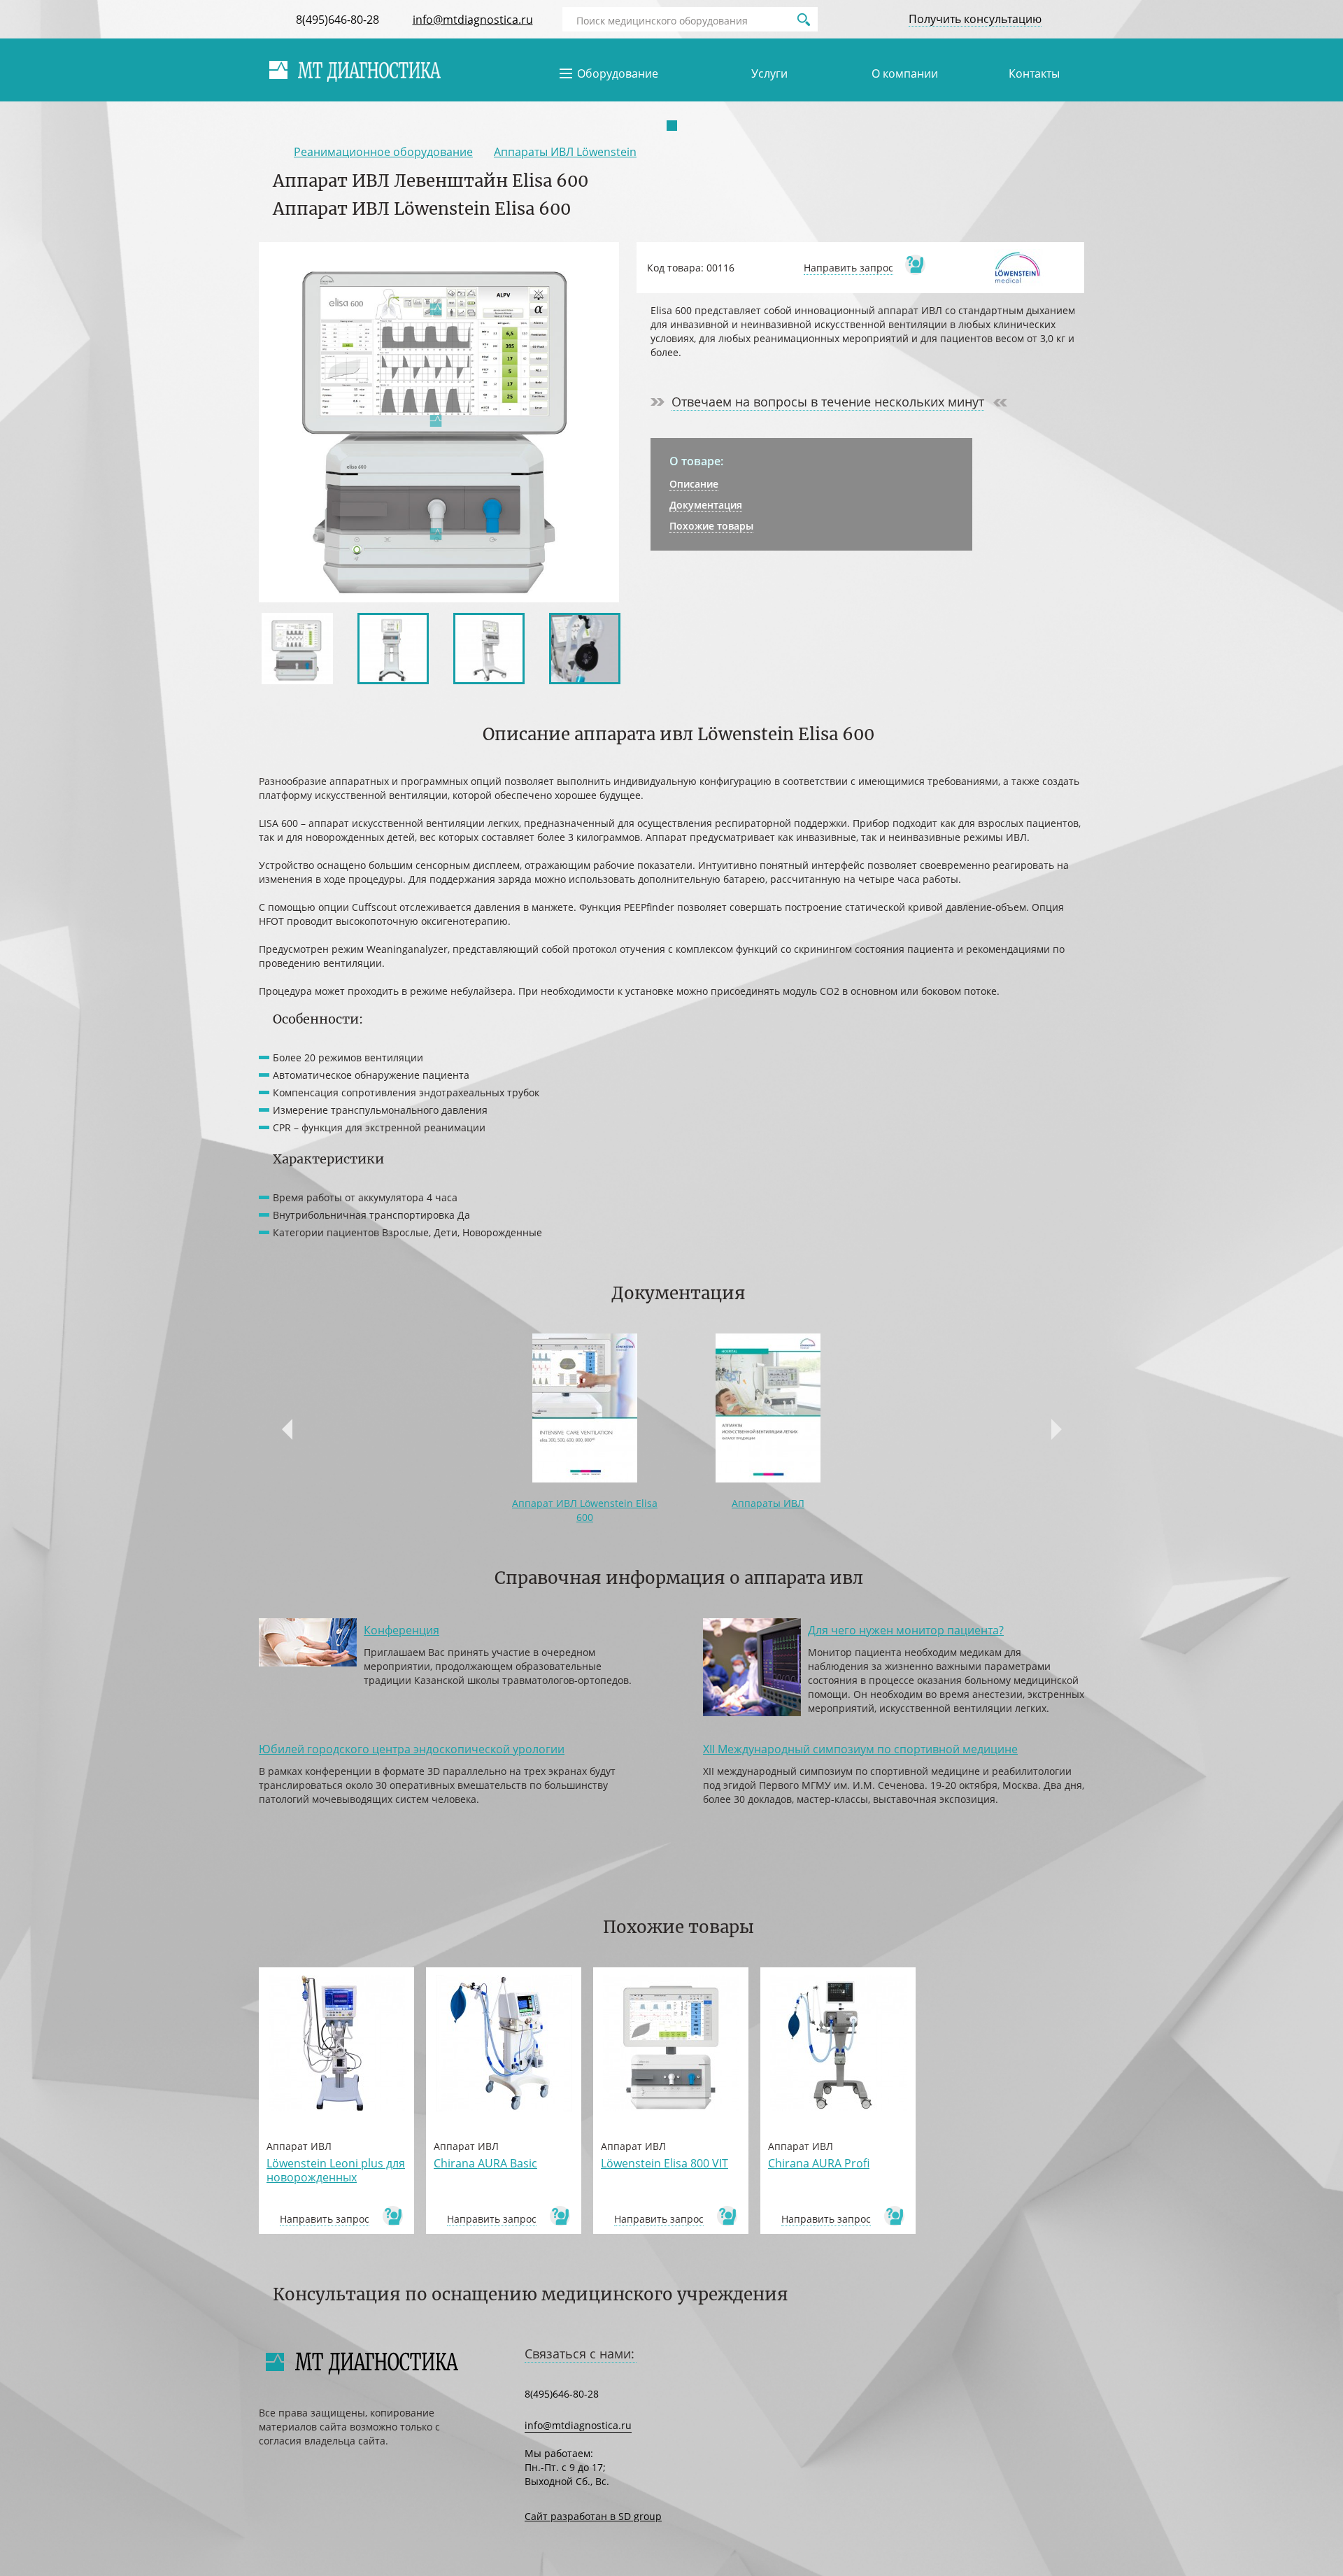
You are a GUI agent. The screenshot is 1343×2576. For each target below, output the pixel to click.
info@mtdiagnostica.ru (473, 20)
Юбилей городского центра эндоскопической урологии (412, 1749)
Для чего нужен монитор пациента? (906, 1630)
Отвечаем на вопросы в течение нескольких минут (828, 402)
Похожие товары (711, 526)
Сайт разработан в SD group (593, 2516)
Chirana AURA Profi (819, 2163)
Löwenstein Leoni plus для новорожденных (336, 2170)
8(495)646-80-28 (337, 20)
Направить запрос (848, 268)
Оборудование (618, 73)
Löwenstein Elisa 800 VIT (665, 2163)
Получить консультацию (975, 19)
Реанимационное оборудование (383, 152)
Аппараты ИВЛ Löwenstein (565, 152)
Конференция (402, 1630)
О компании (905, 73)
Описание (694, 484)
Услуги (769, 73)
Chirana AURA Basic (485, 2163)
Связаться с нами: (580, 2354)
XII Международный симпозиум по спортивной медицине (860, 1749)
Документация (706, 505)
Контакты (1034, 73)
